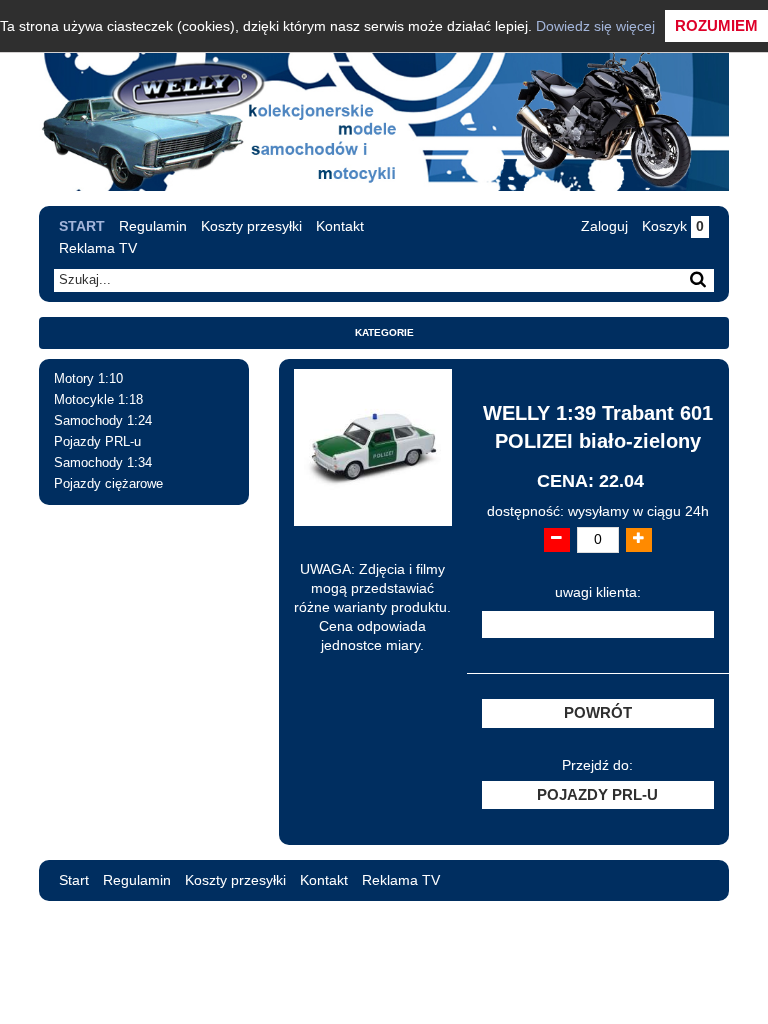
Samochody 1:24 (103, 421)
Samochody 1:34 (103, 463)
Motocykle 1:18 (98, 400)
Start (82, 226)
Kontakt (340, 226)
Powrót (598, 713)
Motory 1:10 (88, 379)
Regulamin (153, 226)
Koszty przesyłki (251, 226)
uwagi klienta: (598, 592)
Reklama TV (98, 248)
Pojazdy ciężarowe (108, 484)
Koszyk (673, 226)
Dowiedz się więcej (595, 26)
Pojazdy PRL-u (97, 442)
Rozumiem (716, 25)
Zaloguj (604, 226)
